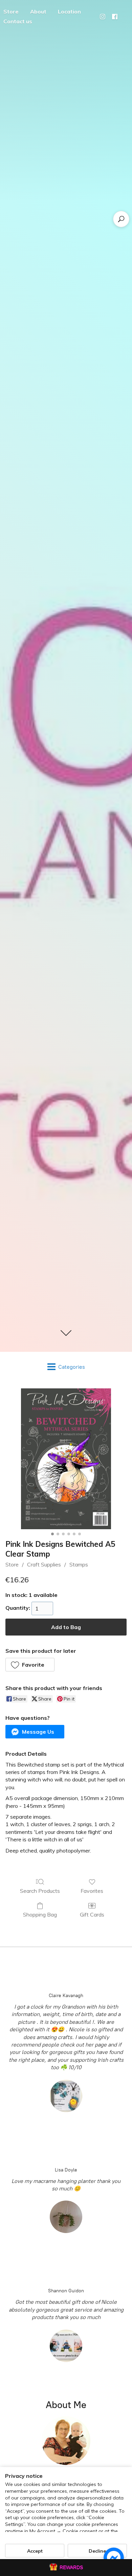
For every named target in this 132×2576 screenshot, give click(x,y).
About (38, 12)
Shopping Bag (40, 1914)
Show (66, 2568)
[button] (30, 1665)
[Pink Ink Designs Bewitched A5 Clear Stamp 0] (66, 1459)
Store (12, 1564)
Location (69, 12)
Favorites (92, 1891)
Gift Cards (92, 1914)
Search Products (40, 1891)
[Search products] (121, 219)
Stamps (79, 1564)
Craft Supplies (44, 1564)
